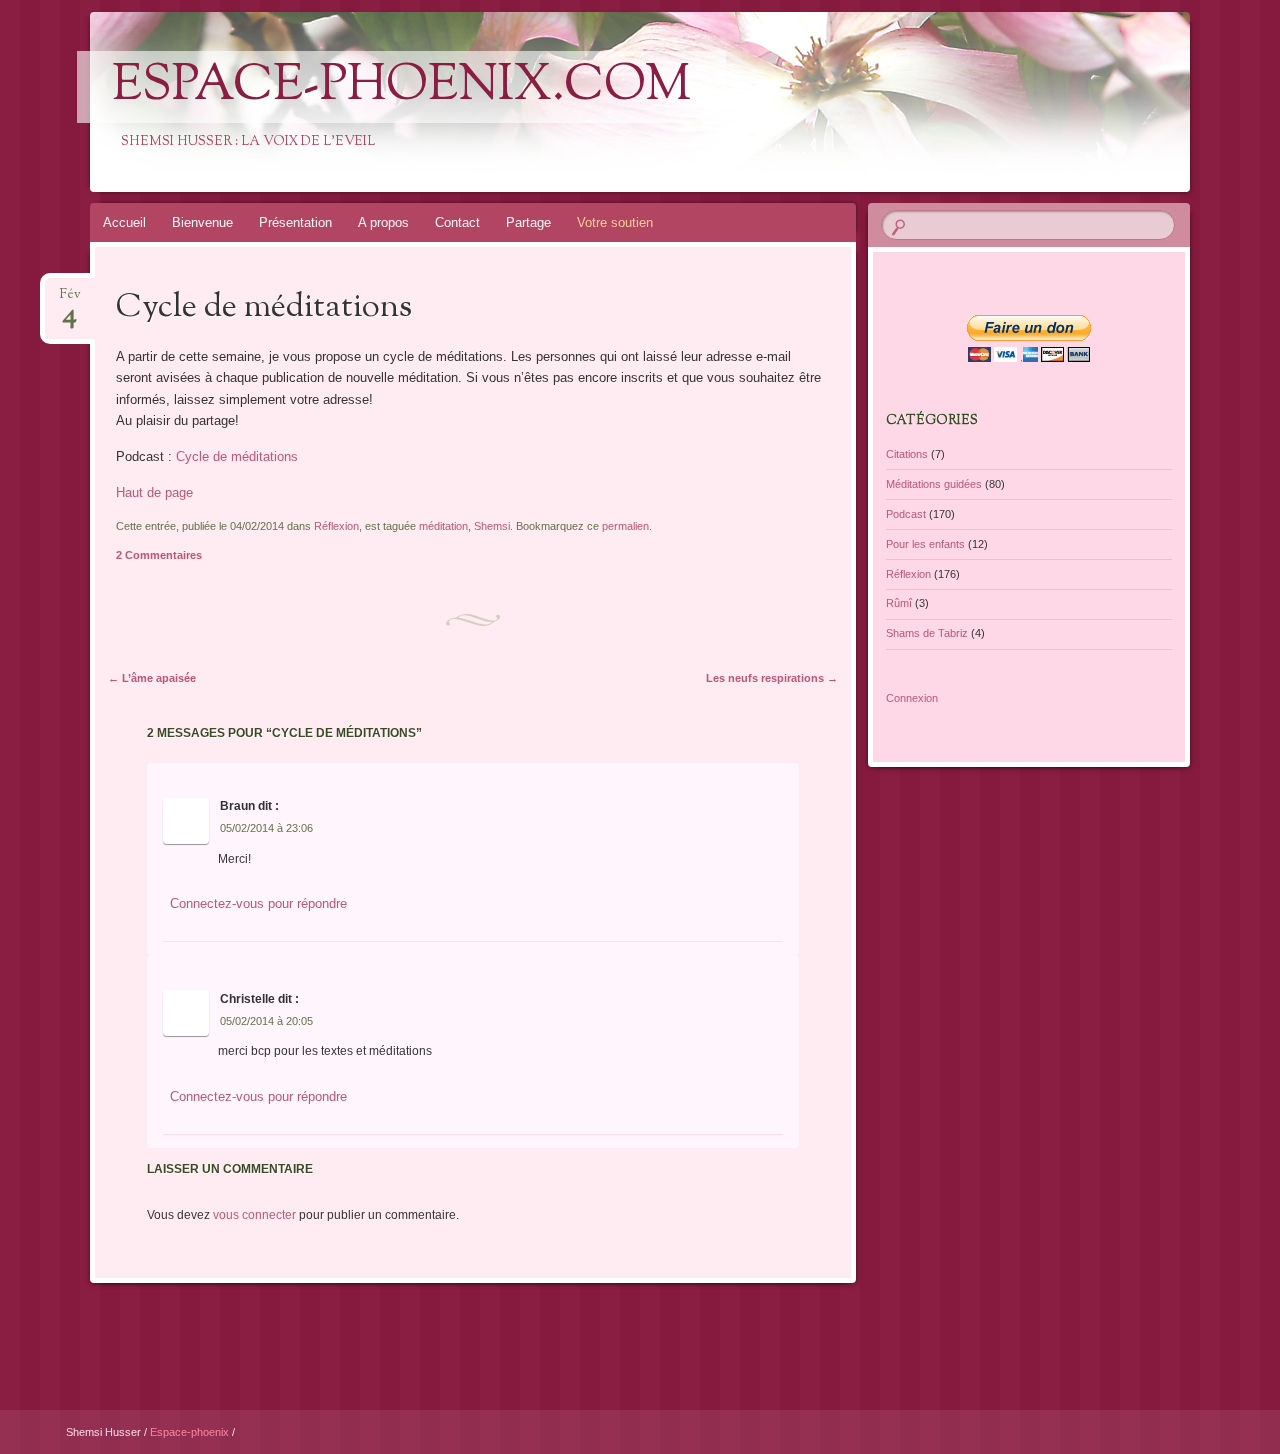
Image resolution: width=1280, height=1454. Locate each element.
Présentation (295, 222)
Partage (528, 222)
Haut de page (154, 492)
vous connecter (254, 1215)
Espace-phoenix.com (401, 87)
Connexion (912, 698)
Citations (907, 454)
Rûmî (899, 603)
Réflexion (336, 526)
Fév (70, 300)
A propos (383, 222)
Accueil (124, 222)
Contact (457, 222)
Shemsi (492, 526)
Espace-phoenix (191, 1432)
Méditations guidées (934, 484)
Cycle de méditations (237, 456)
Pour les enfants (925, 544)
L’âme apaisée (152, 678)
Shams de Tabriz (927, 633)
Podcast (906, 514)
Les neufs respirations (772, 678)
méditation (443, 526)
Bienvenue (202, 222)
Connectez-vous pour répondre (258, 903)
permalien (625, 526)
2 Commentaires (159, 555)
